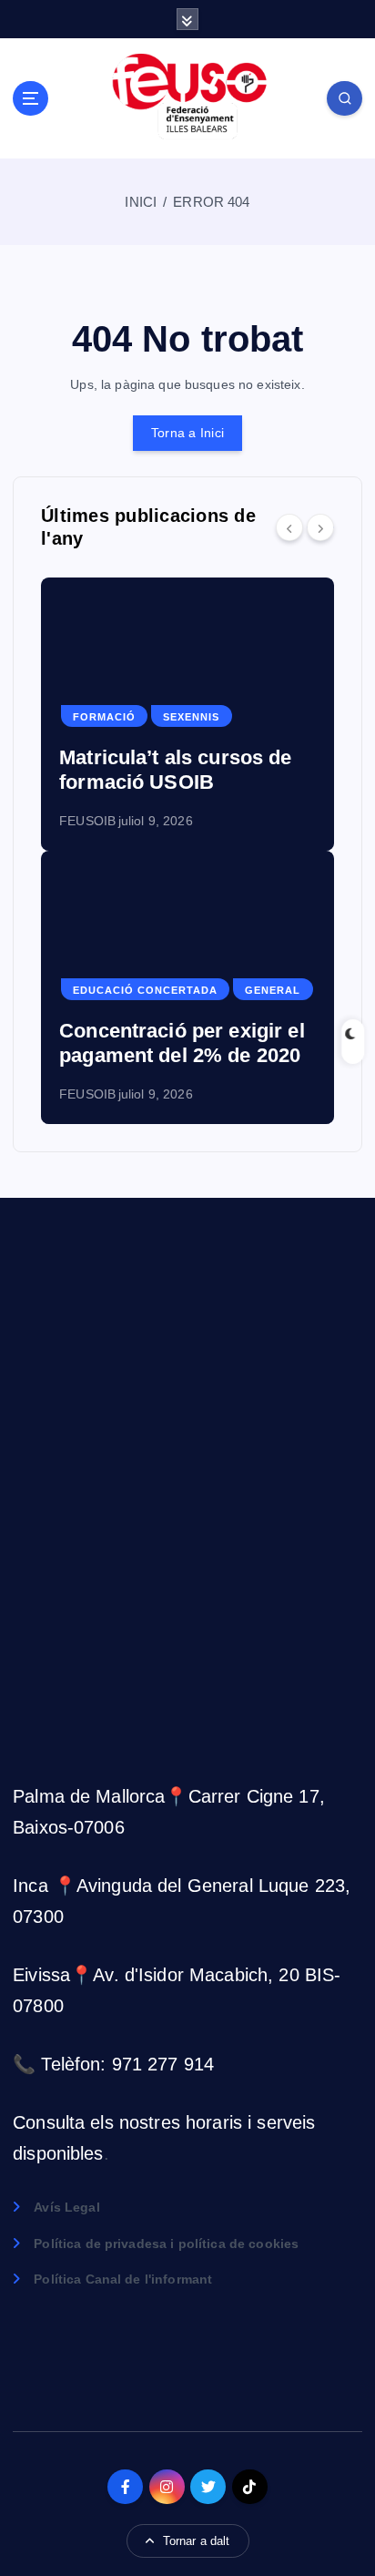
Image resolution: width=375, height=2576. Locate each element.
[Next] (320, 527)
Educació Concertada (145, 990)
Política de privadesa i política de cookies (166, 2244)
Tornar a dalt (197, 2541)
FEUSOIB (87, 821)
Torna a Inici (187, 433)
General (273, 990)
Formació (104, 717)
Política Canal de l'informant (123, 2279)
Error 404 (211, 202)
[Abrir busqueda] (345, 99)
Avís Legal (66, 2207)
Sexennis (191, 717)
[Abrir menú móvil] (188, 20)
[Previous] (289, 527)
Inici (141, 202)
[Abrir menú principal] (30, 99)
